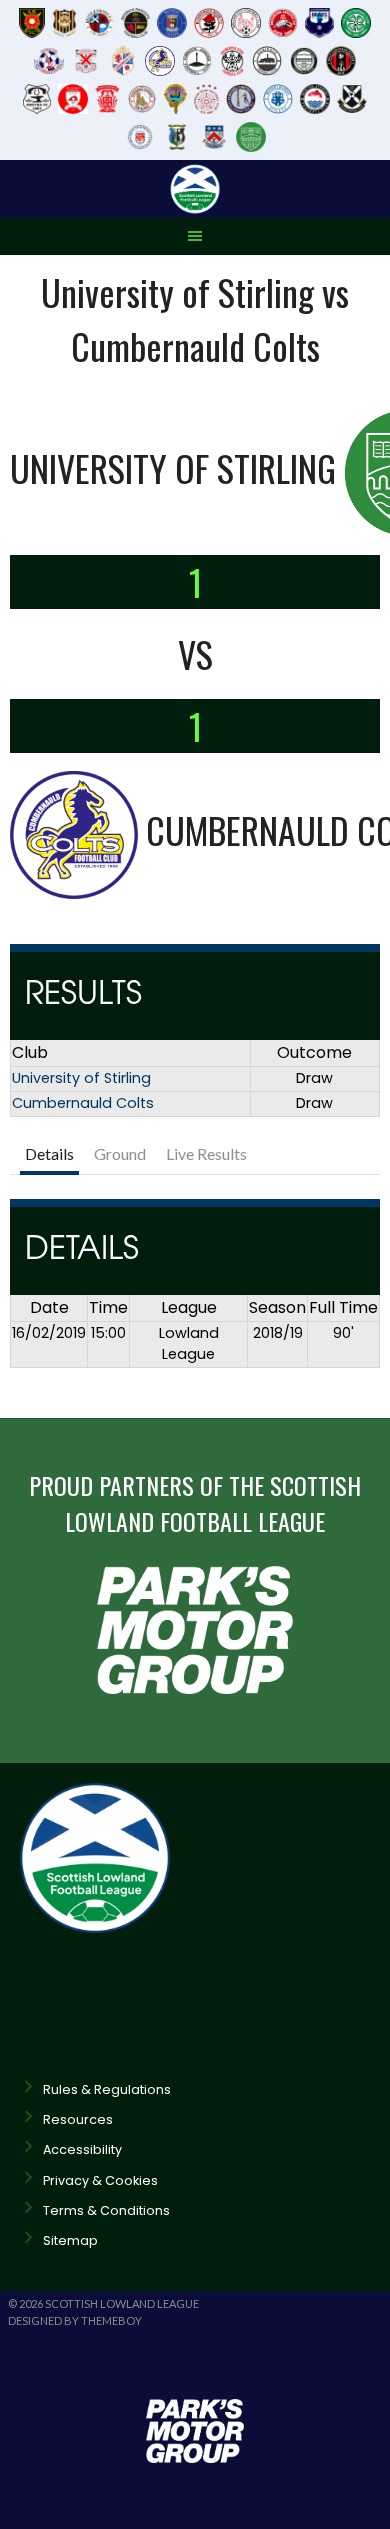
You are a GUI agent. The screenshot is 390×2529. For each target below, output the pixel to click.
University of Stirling (81, 1078)
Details (49, 1153)
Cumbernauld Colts (83, 1103)
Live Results (206, 1153)
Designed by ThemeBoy (75, 2320)
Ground (120, 1153)
